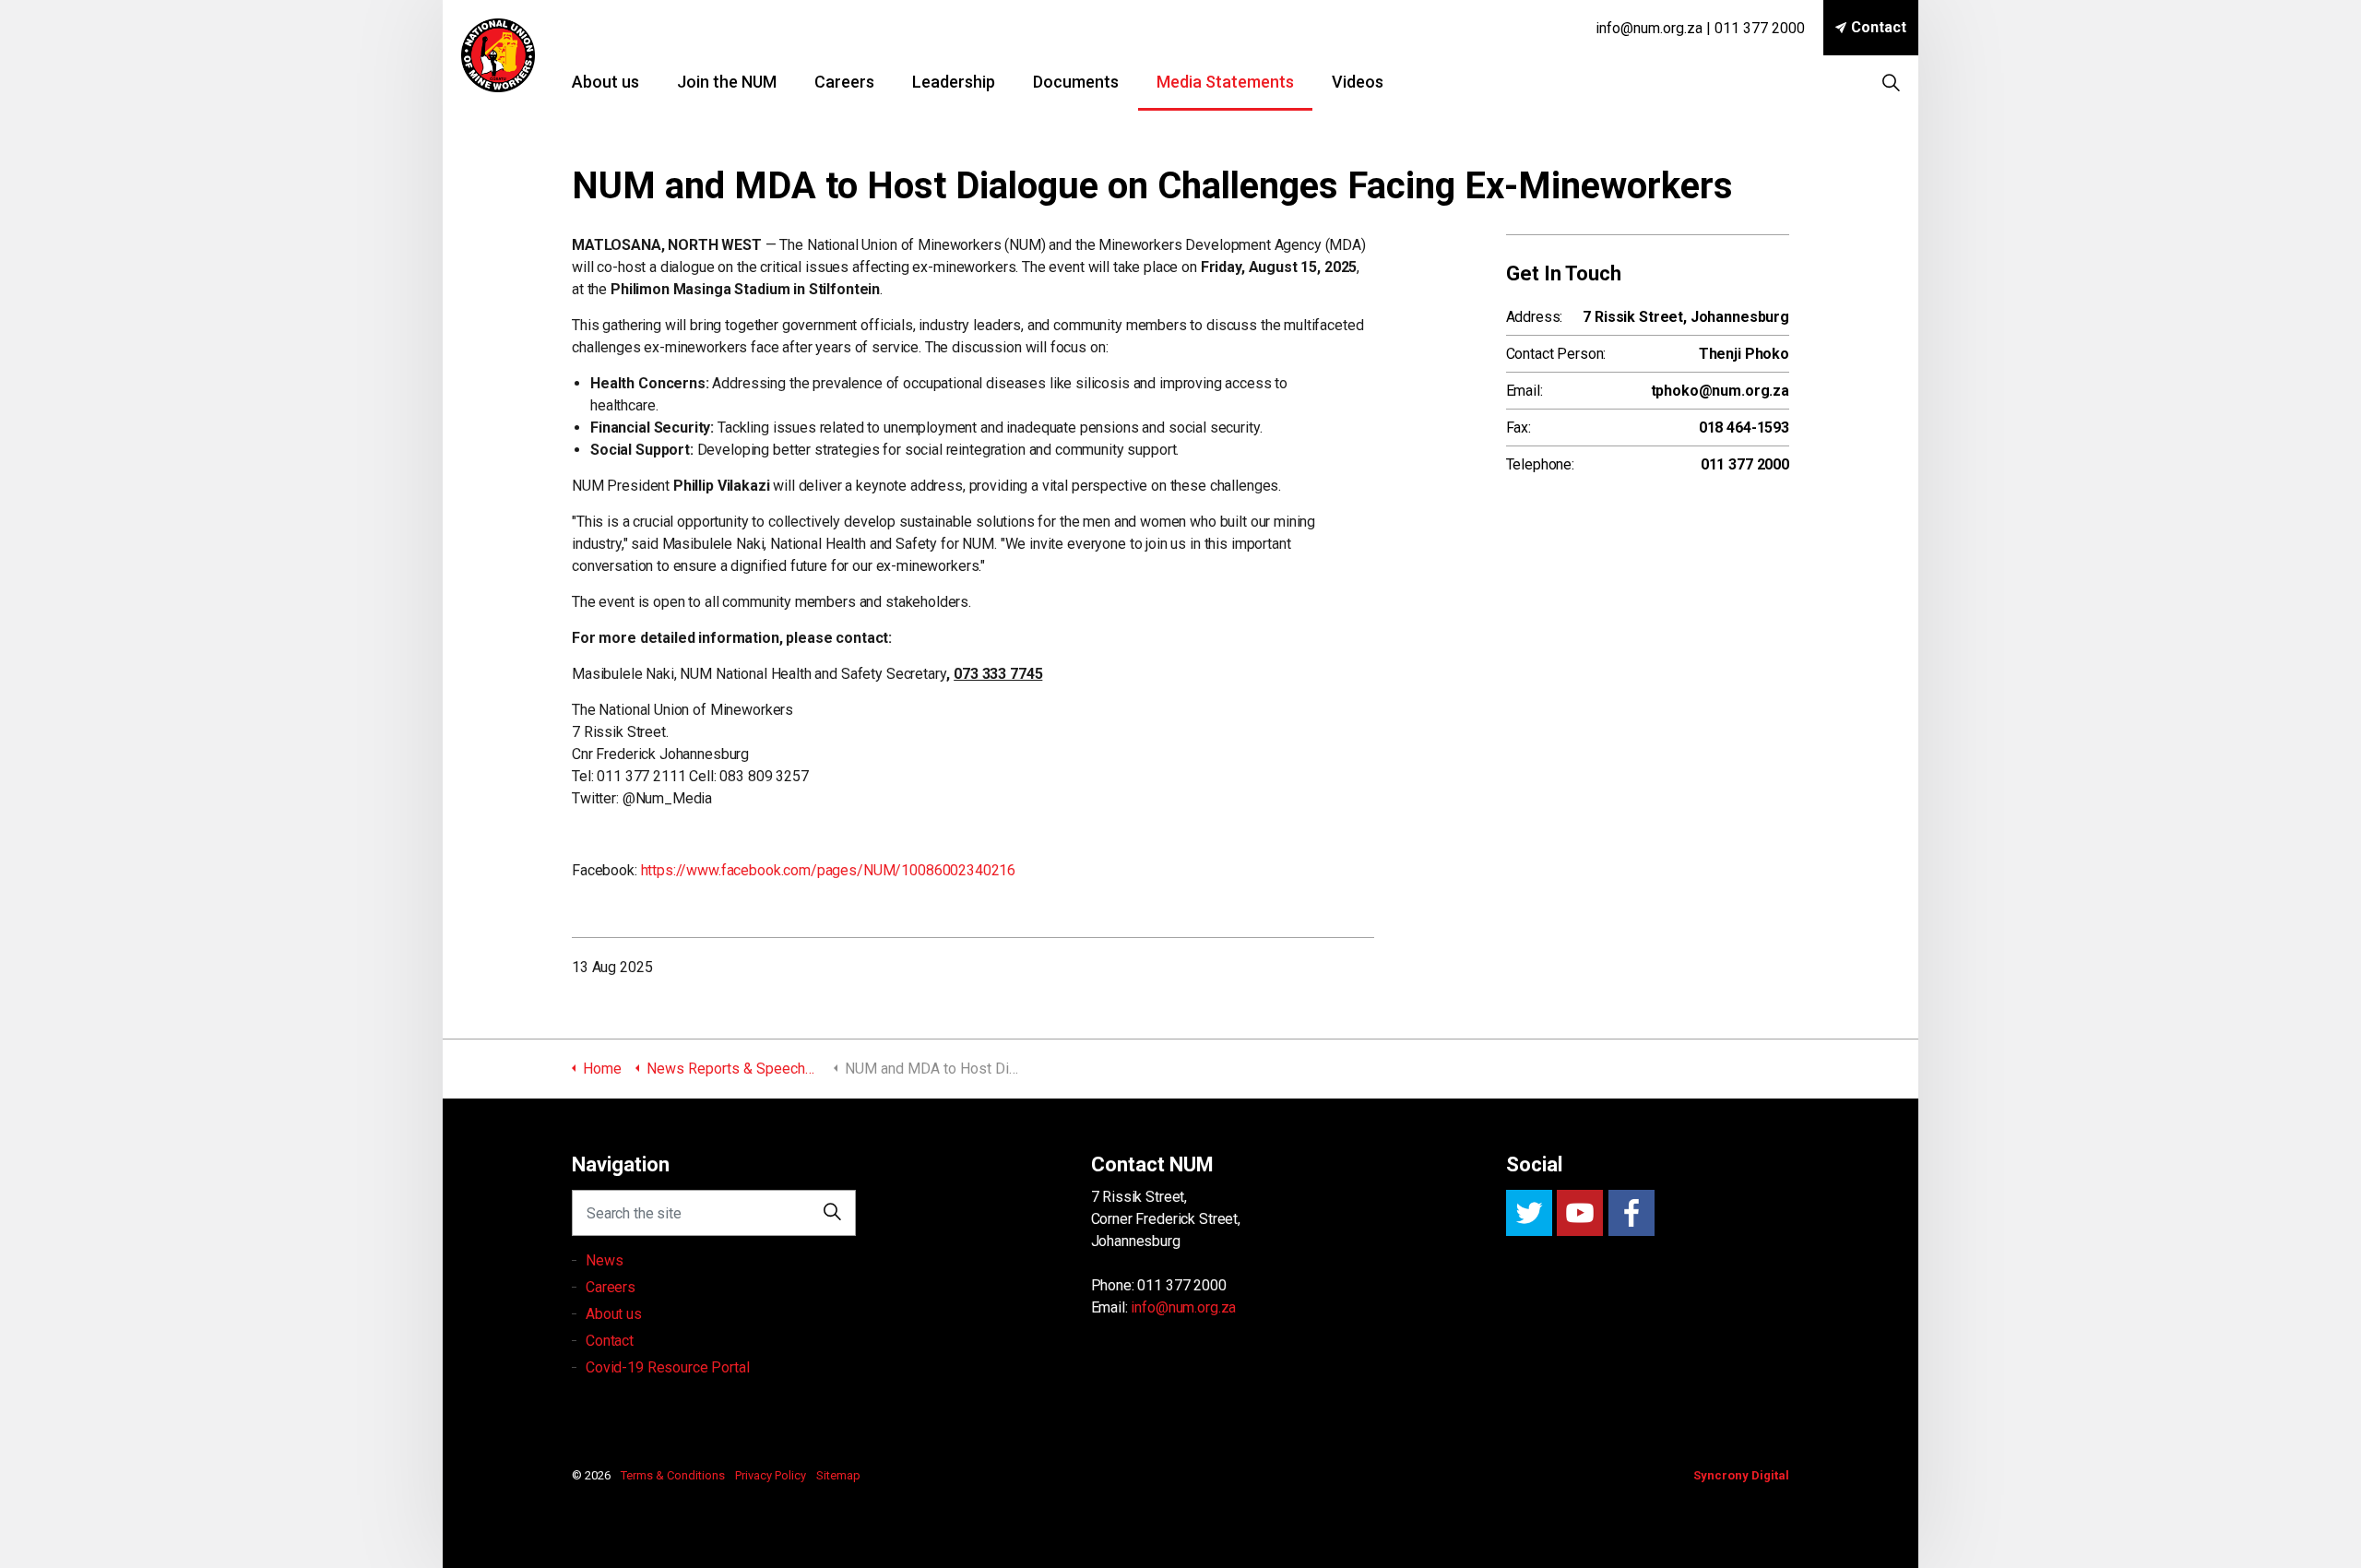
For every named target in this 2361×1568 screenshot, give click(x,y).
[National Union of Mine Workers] (498, 55)
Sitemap (838, 1475)
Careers (844, 82)
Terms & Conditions (673, 1475)
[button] (833, 1213)
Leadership (954, 82)
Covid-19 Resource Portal (667, 1367)
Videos (1358, 82)
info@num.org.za (1183, 1307)
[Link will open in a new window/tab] (1529, 1213)
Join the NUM (727, 82)
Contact (1879, 27)
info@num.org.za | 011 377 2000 (1700, 28)
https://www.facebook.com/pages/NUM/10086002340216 (829, 870)
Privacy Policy (771, 1475)
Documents (1076, 82)
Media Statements (1225, 82)
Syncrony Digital (1741, 1475)
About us (605, 82)
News (604, 1260)
